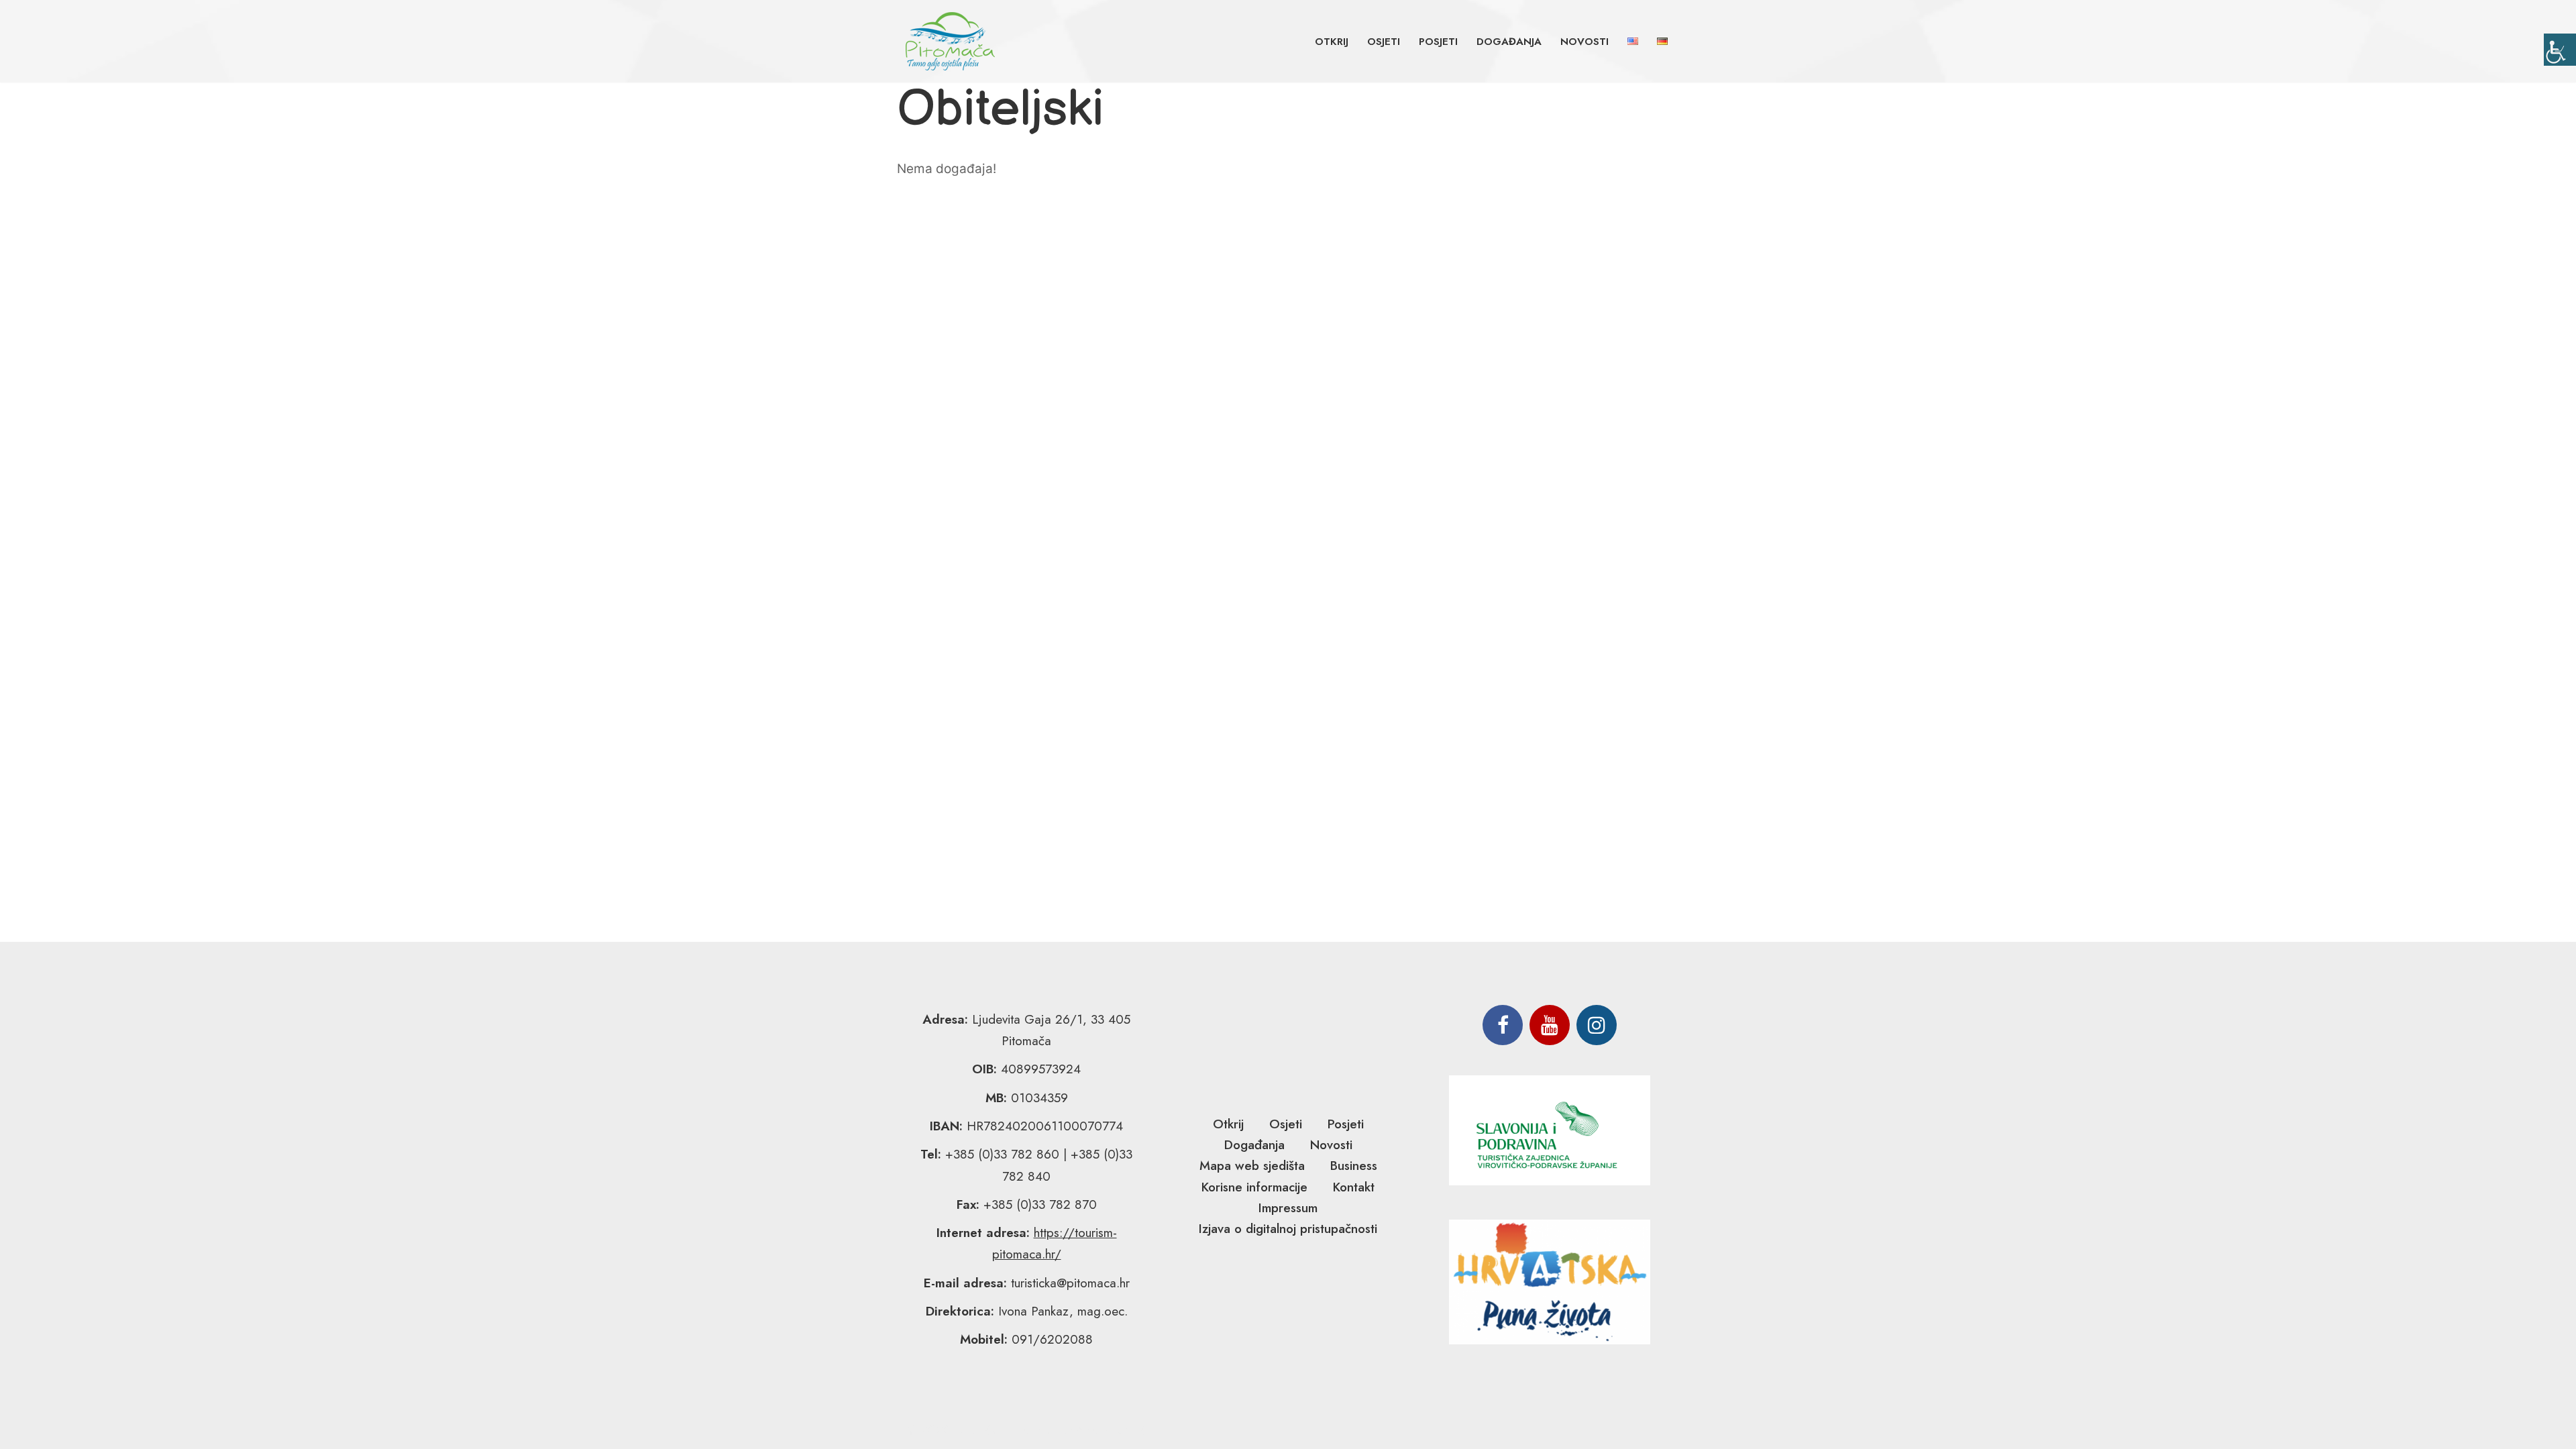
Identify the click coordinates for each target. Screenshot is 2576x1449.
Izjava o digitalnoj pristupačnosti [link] (1288, 1229)
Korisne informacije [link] (1254, 1187)
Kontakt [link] (1354, 1187)
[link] (2560, 50)
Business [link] (1354, 1166)
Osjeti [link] (1384, 42)
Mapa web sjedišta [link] (1252, 1166)
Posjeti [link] (1438, 42)
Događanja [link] (1509, 42)
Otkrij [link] (1332, 42)
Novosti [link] (1585, 42)
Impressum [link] (1288, 1208)
